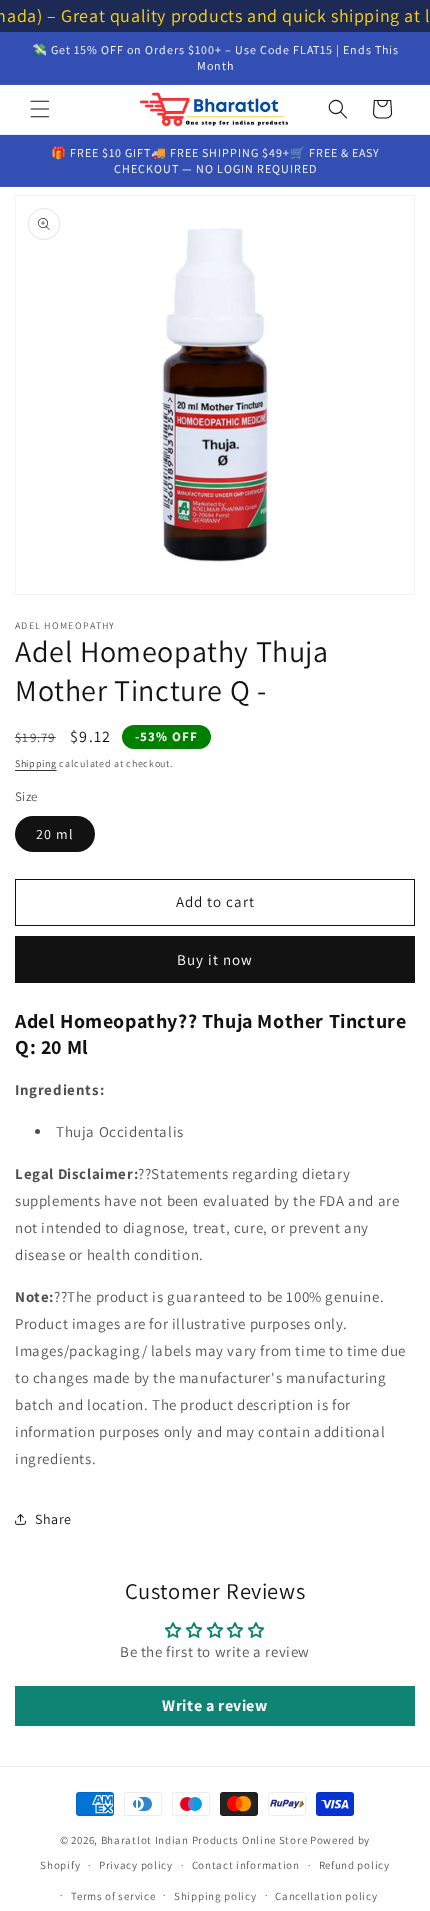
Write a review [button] (214, 1705)
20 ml (55, 834)
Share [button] (53, 1519)
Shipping (36, 763)
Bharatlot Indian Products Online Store (204, 1840)
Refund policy (354, 1865)
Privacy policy (136, 1865)
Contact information (246, 1865)
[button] (40, 109)
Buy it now (215, 959)
